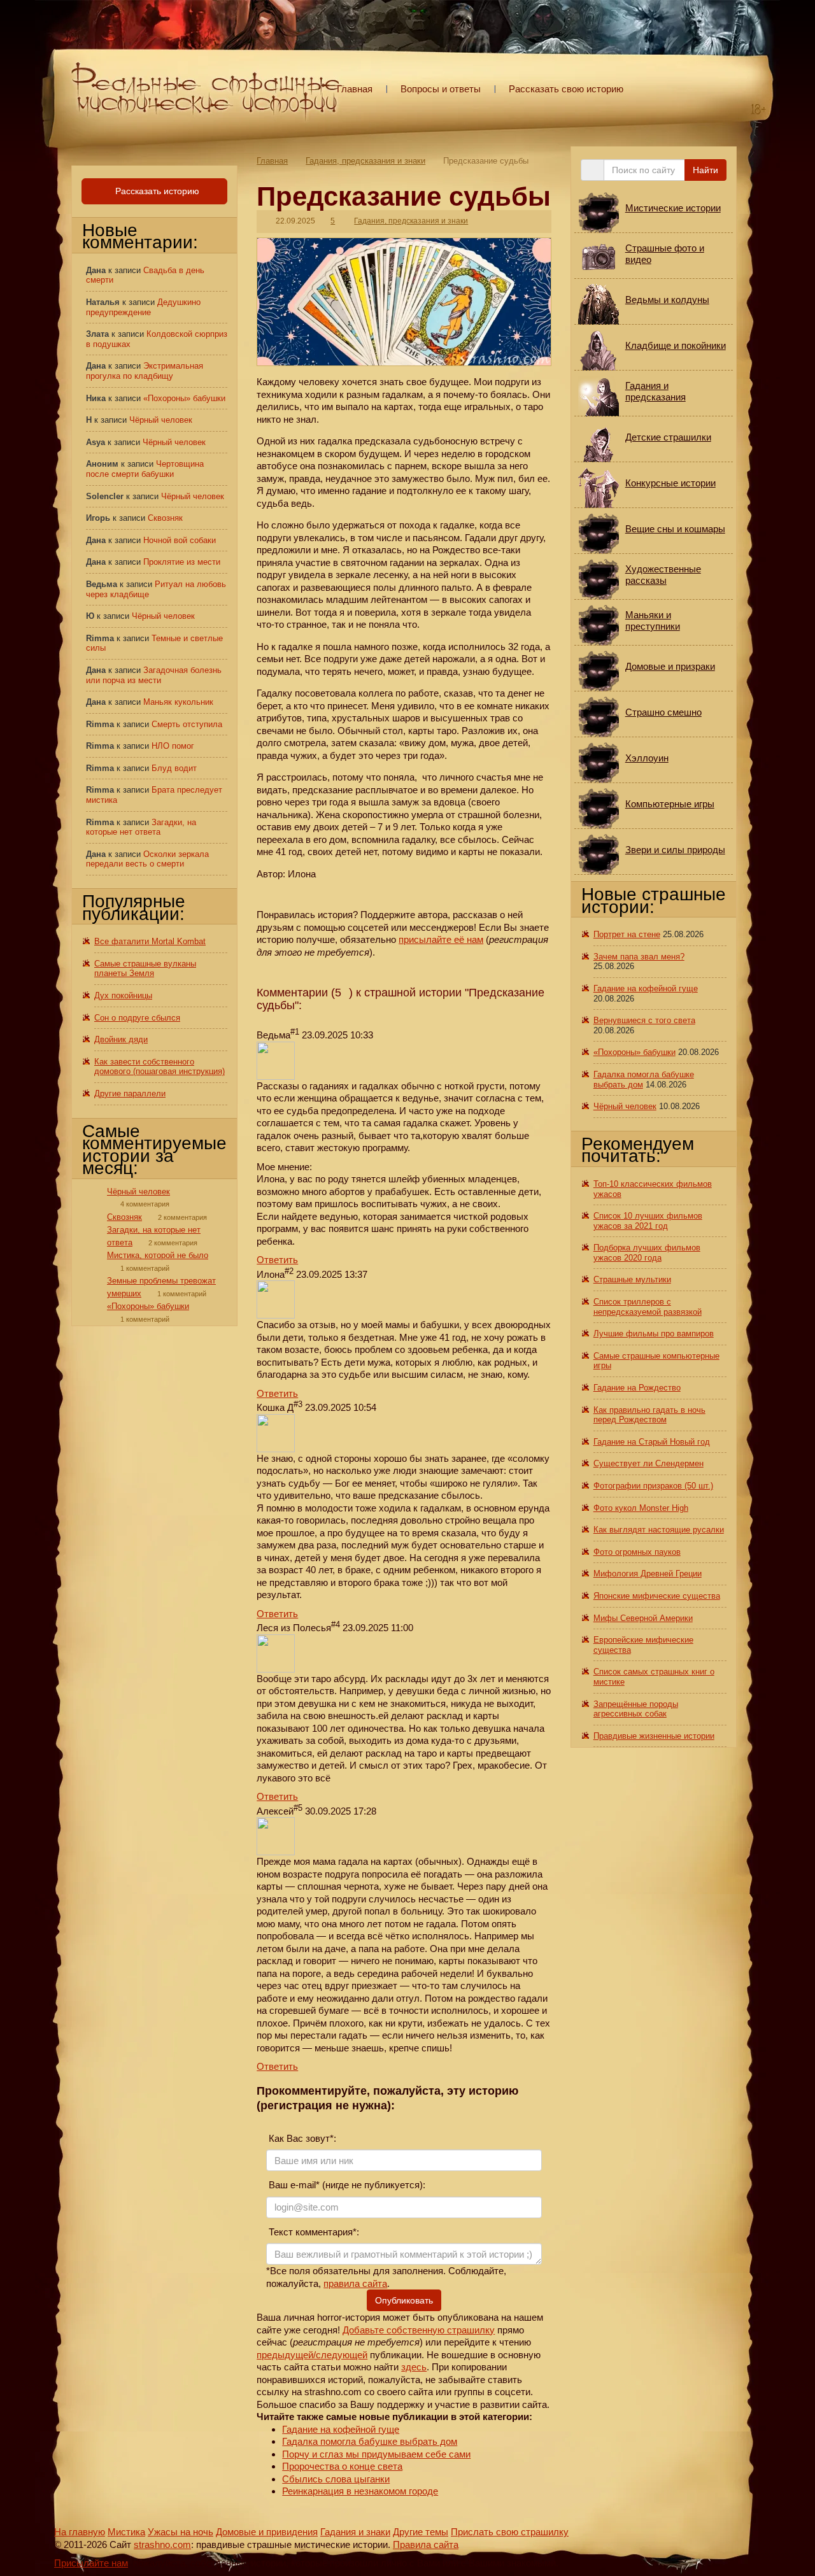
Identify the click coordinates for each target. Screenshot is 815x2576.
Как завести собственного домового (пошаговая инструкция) (159, 1067)
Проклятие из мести (182, 562)
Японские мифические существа (657, 1596)
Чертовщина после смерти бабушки (145, 469)
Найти (705, 170)
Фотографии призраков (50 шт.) (653, 1486)
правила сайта (355, 2283)
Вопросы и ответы (441, 89)
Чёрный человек (161, 420)
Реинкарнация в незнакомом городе (360, 2491)
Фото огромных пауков (637, 1552)
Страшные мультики (632, 1279)
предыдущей (285, 2355)
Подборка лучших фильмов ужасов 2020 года (647, 1253)
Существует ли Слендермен (648, 1463)
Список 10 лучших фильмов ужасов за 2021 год (648, 1221)
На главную (80, 2532)
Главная (355, 89)
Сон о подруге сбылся (137, 1018)
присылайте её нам (441, 939)
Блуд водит (174, 768)
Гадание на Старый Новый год (652, 1442)
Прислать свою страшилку (510, 2532)
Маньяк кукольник (178, 702)
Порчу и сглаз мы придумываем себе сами (376, 2454)
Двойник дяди (121, 1039)
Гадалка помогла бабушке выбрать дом (370, 2441)
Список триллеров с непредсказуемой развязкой (648, 1307)
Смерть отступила (187, 724)
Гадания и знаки (355, 2532)
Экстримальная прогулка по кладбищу (145, 371)
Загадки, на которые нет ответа (141, 827)
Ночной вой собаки (180, 540)
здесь (414, 2367)
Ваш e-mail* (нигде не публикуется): (346, 2185)
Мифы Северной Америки (643, 1618)
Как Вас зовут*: (301, 2138)
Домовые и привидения (267, 2532)
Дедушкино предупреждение (143, 307)
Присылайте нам (91, 2563)
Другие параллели (130, 1093)
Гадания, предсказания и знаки (365, 161)
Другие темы (421, 2532)
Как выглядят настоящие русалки (659, 1530)
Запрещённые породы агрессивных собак (636, 1709)
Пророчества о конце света (342, 2466)
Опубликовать (404, 2300)
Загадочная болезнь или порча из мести (154, 675)
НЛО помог (173, 746)
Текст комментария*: (313, 2232)
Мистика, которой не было (158, 1255)
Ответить (277, 1260)
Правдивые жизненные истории (654, 1736)
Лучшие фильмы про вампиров (654, 1334)
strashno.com (162, 2544)
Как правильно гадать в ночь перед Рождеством (649, 1415)
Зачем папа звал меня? (639, 957)
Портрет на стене (627, 934)
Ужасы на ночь (181, 2532)
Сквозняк (165, 518)
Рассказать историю (156, 191)
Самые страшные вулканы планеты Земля (145, 969)
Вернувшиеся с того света (644, 1020)
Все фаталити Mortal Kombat (150, 941)
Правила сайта (426, 2544)
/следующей (340, 2355)
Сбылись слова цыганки (336, 2479)
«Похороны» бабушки (184, 398)
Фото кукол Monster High (641, 1508)
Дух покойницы (123, 995)
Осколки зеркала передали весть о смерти (147, 859)
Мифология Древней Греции (648, 1574)
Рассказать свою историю (566, 89)
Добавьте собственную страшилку (419, 2330)
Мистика (126, 2532)
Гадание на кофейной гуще (341, 2429)
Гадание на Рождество (637, 1388)
